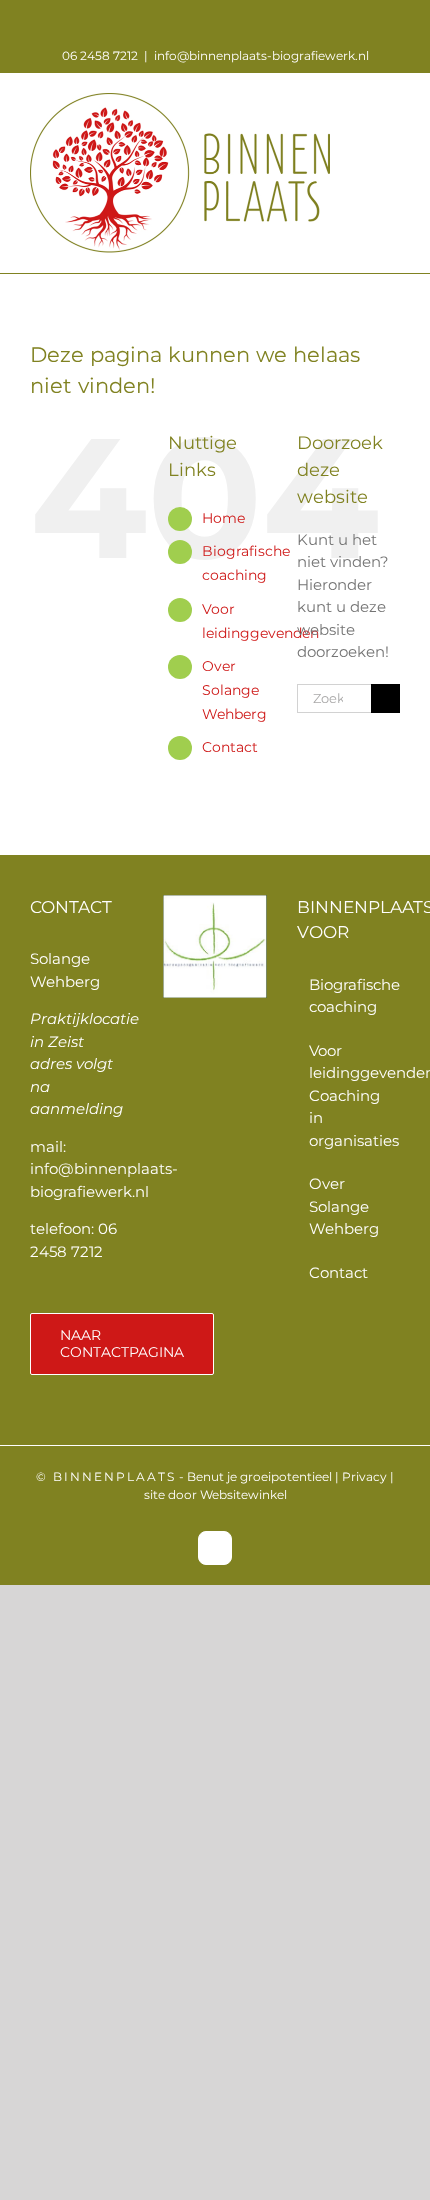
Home (223, 518)
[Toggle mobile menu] (392, 103)
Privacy (364, 1476)
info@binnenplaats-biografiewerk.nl (261, 55)
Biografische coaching (349, 996)
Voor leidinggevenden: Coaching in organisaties (349, 1095)
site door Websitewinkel (215, 1494)
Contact (230, 747)
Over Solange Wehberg (234, 690)
